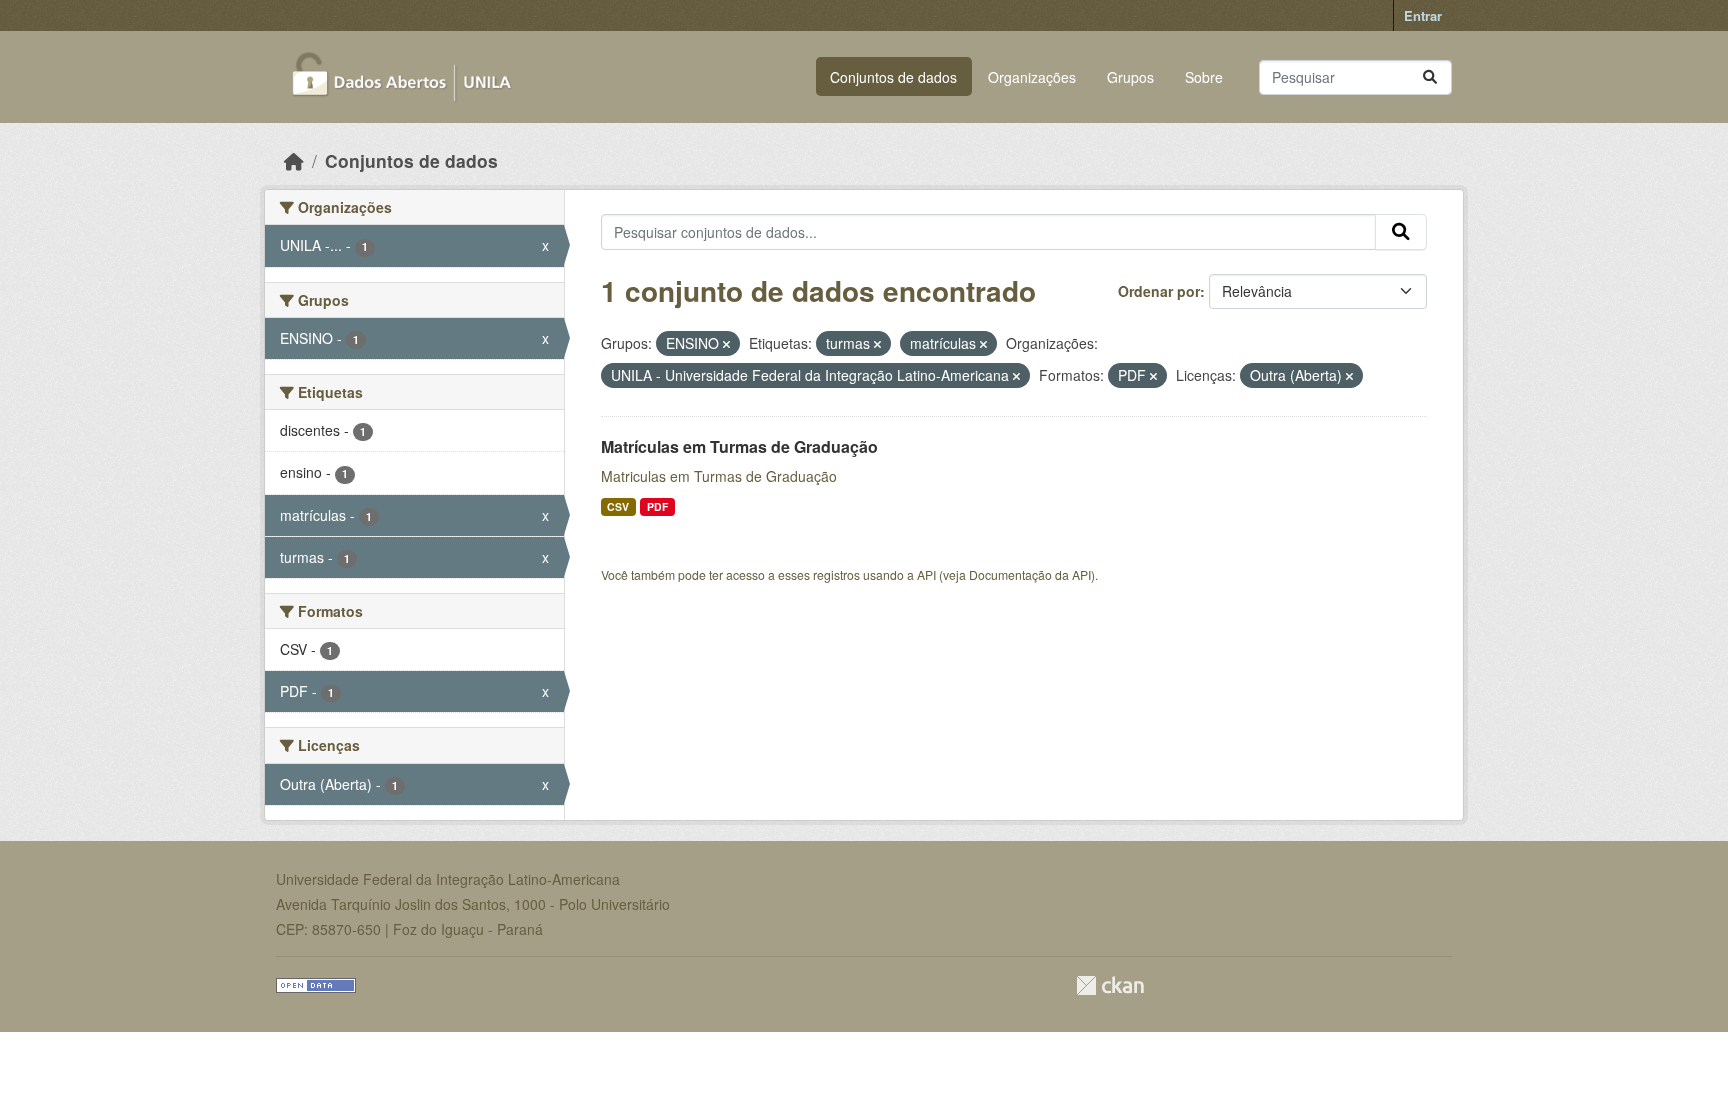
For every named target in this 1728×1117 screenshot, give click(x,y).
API (926, 574)
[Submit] (1430, 77)
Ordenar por (1159, 291)
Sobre (1204, 77)
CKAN (1110, 985)
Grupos (1130, 77)
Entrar (1423, 15)
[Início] (294, 160)
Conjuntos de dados (893, 77)
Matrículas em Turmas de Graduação (739, 446)
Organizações (1032, 77)
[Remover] (726, 344)
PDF (657, 506)
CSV (618, 506)
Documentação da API (1030, 574)
